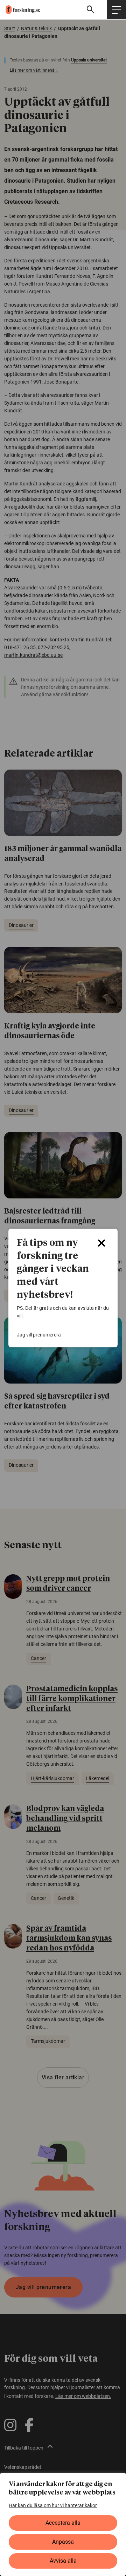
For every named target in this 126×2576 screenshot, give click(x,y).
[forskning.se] (20, 9)
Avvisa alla (63, 2561)
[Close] (101, 1243)
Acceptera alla (63, 2523)
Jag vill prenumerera (39, 1335)
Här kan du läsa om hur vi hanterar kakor (53, 2505)
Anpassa (63, 2542)
